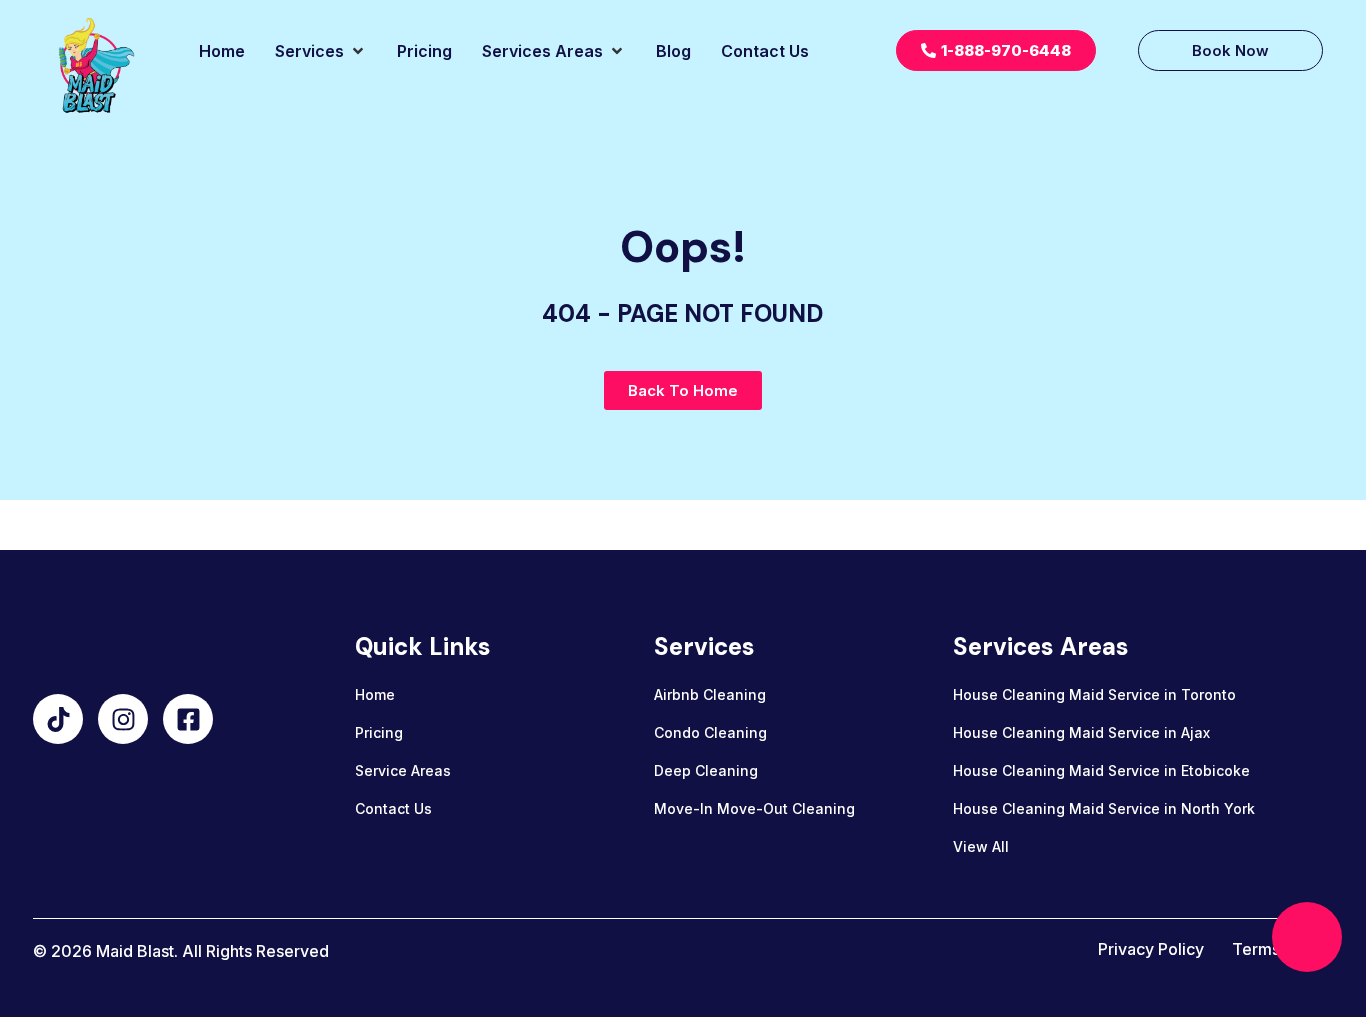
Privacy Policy (1151, 949)
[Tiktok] (58, 719)
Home (375, 694)
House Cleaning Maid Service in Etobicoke (1101, 770)
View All (981, 846)
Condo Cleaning (710, 732)
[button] (321, 51)
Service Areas (403, 770)
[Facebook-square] (188, 719)
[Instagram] (123, 719)
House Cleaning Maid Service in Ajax (1081, 732)
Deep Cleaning (706, 770)
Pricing (379, 732)
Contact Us (393, 808)
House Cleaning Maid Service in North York (1104, 808)
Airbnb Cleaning (710, 694)
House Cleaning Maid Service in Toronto (1094, 694)
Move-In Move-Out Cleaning (754, 808)
